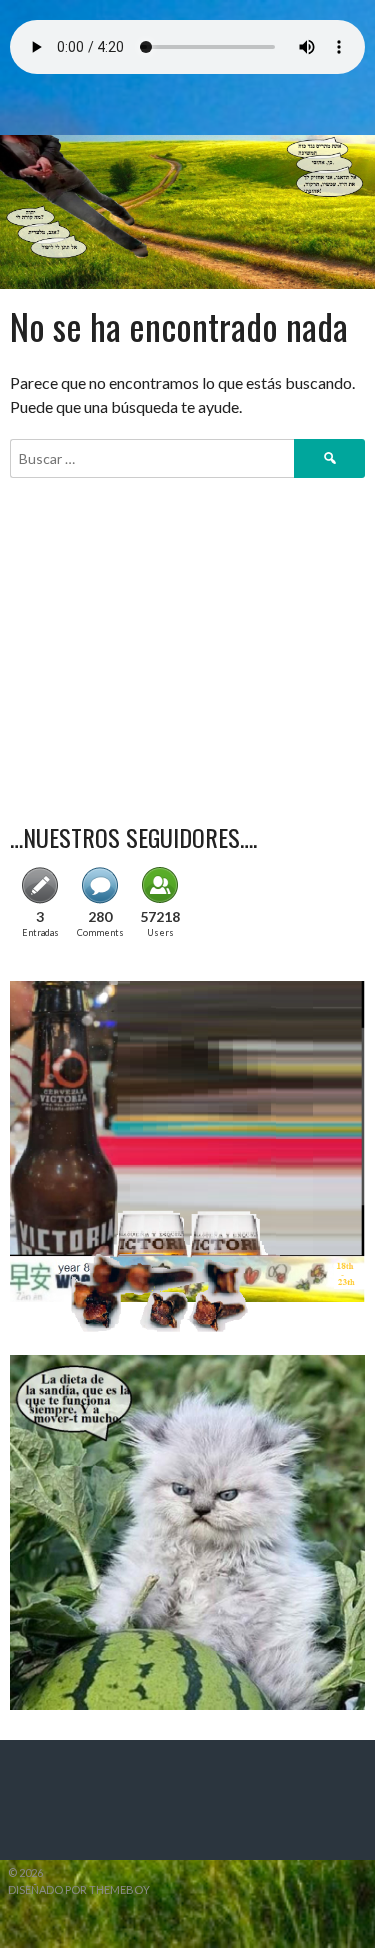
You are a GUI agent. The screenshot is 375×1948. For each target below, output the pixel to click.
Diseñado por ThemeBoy (79, 1889)
